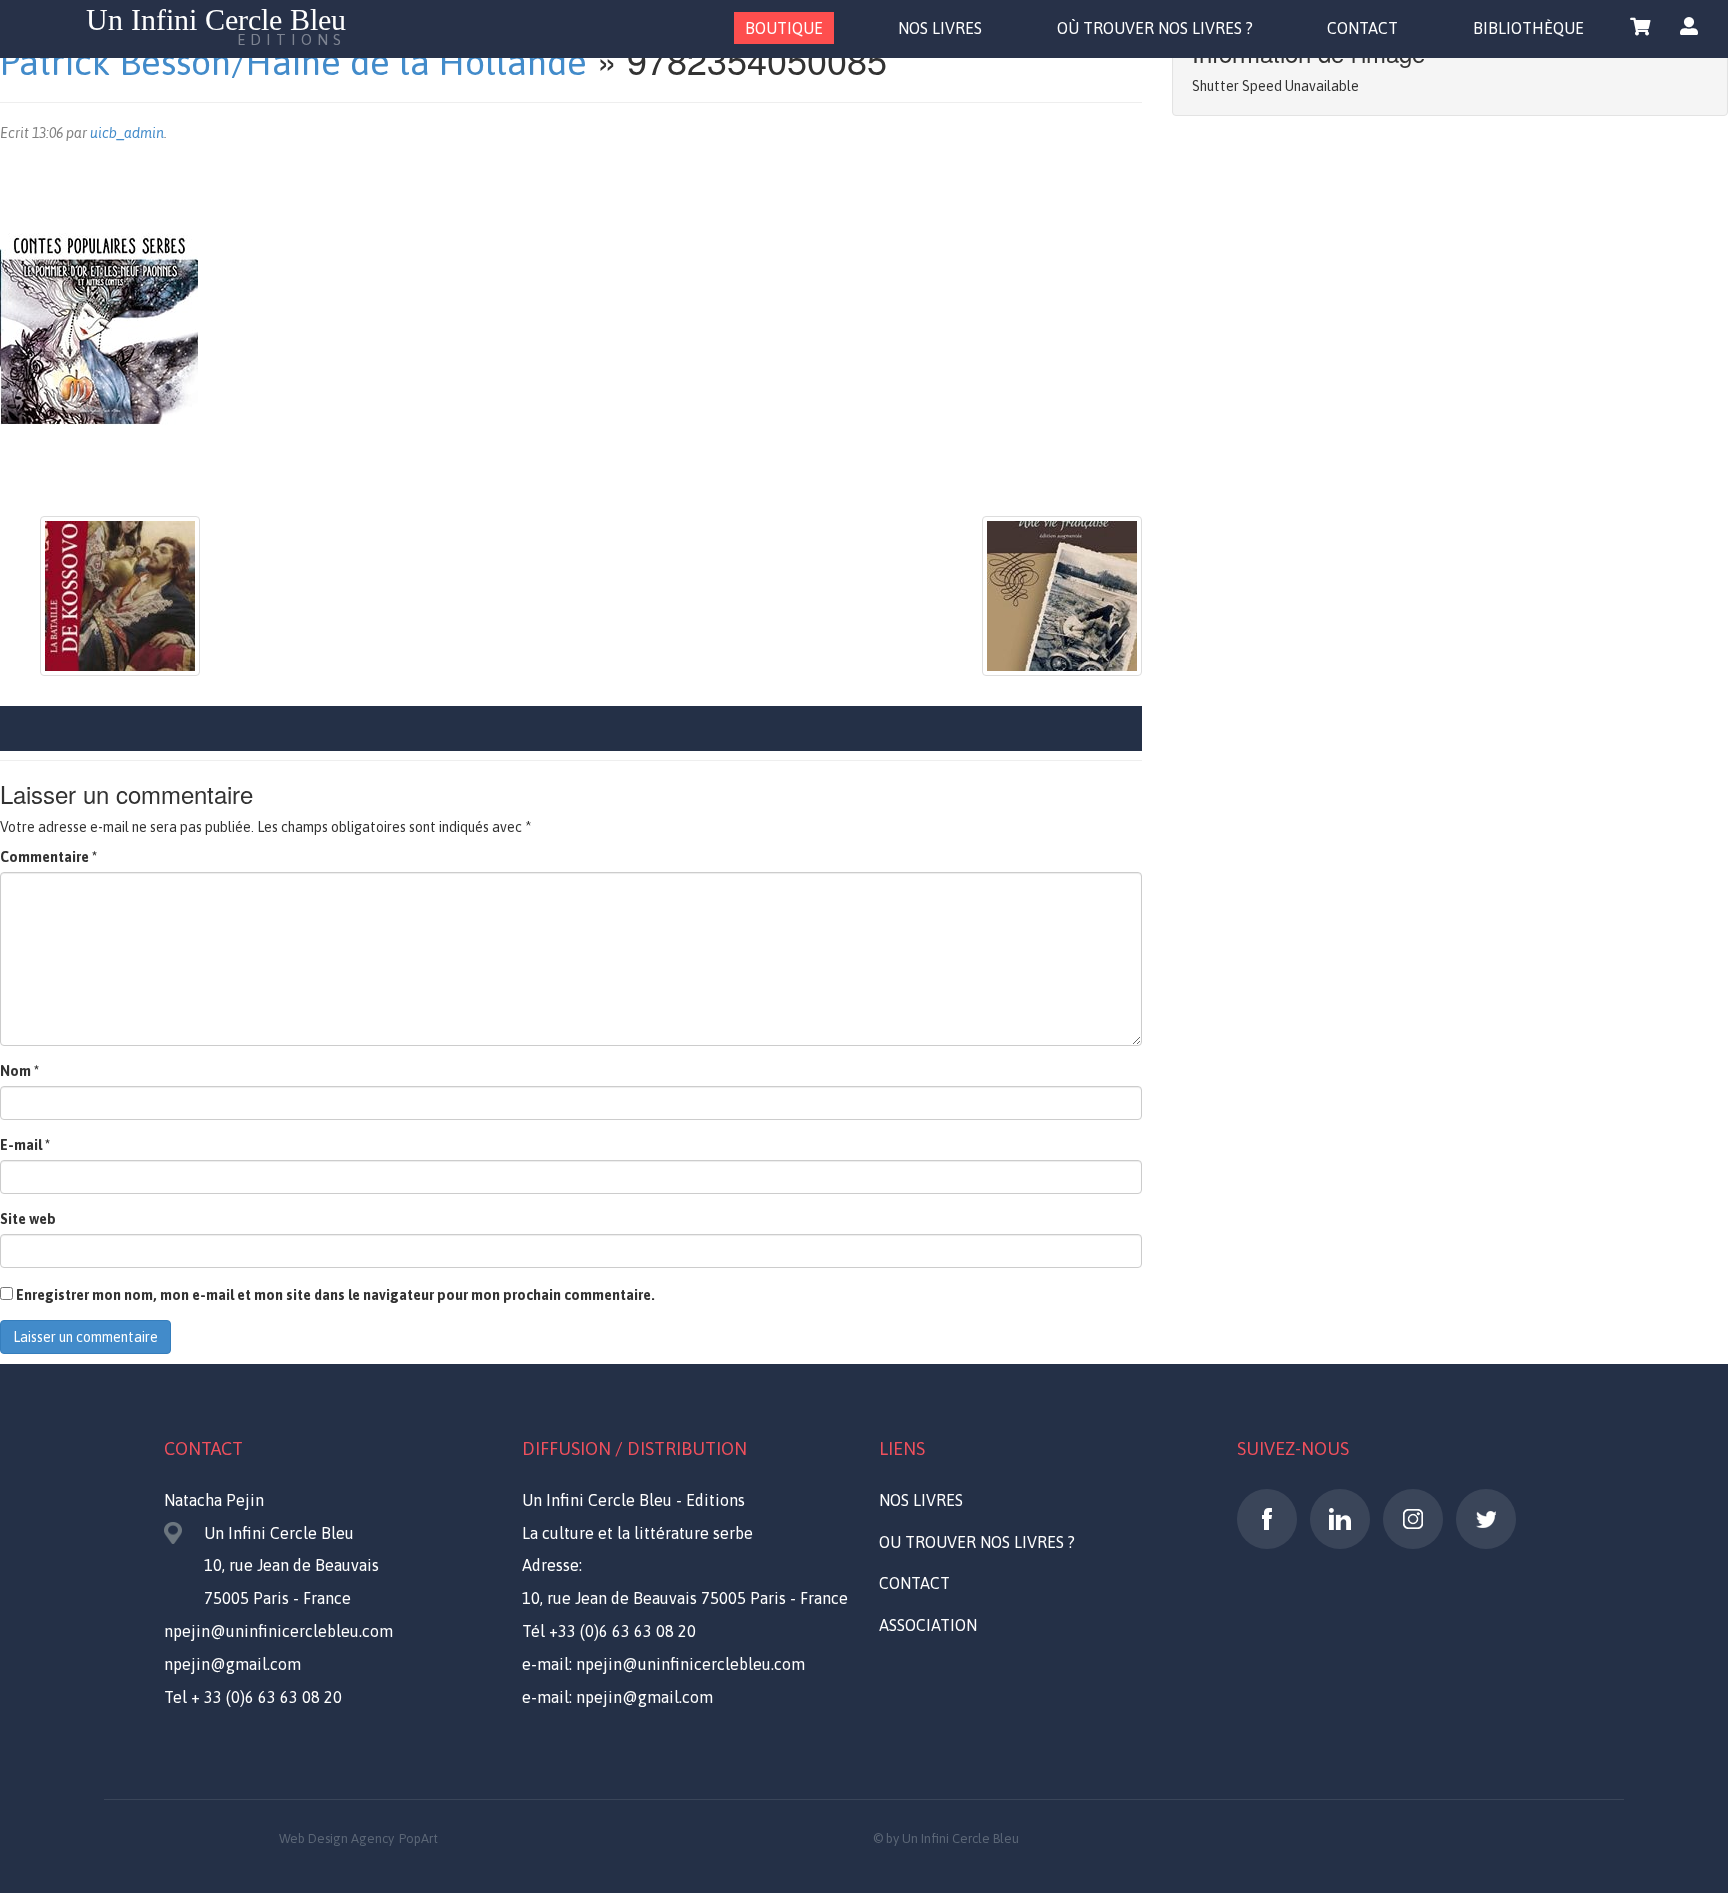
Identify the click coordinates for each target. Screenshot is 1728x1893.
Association (928, 1625)
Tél (609, 1631)
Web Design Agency (336, 1838)
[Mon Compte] (1689, 27)
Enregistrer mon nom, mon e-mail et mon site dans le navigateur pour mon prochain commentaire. (335, 1295)
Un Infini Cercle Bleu (216, 26)
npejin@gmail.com (232, 1664)
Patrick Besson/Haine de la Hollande (293, 62)
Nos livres (921, 1500)
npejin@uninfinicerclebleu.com (278, 1631)
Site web (28, 1219)
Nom (19, 1071)
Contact (914, 1583)
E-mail (25, 1145)
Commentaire (48, 857)
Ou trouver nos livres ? (977, 1542)
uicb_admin (127, 133)
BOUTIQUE (784, 28)
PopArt (418, 1838)
